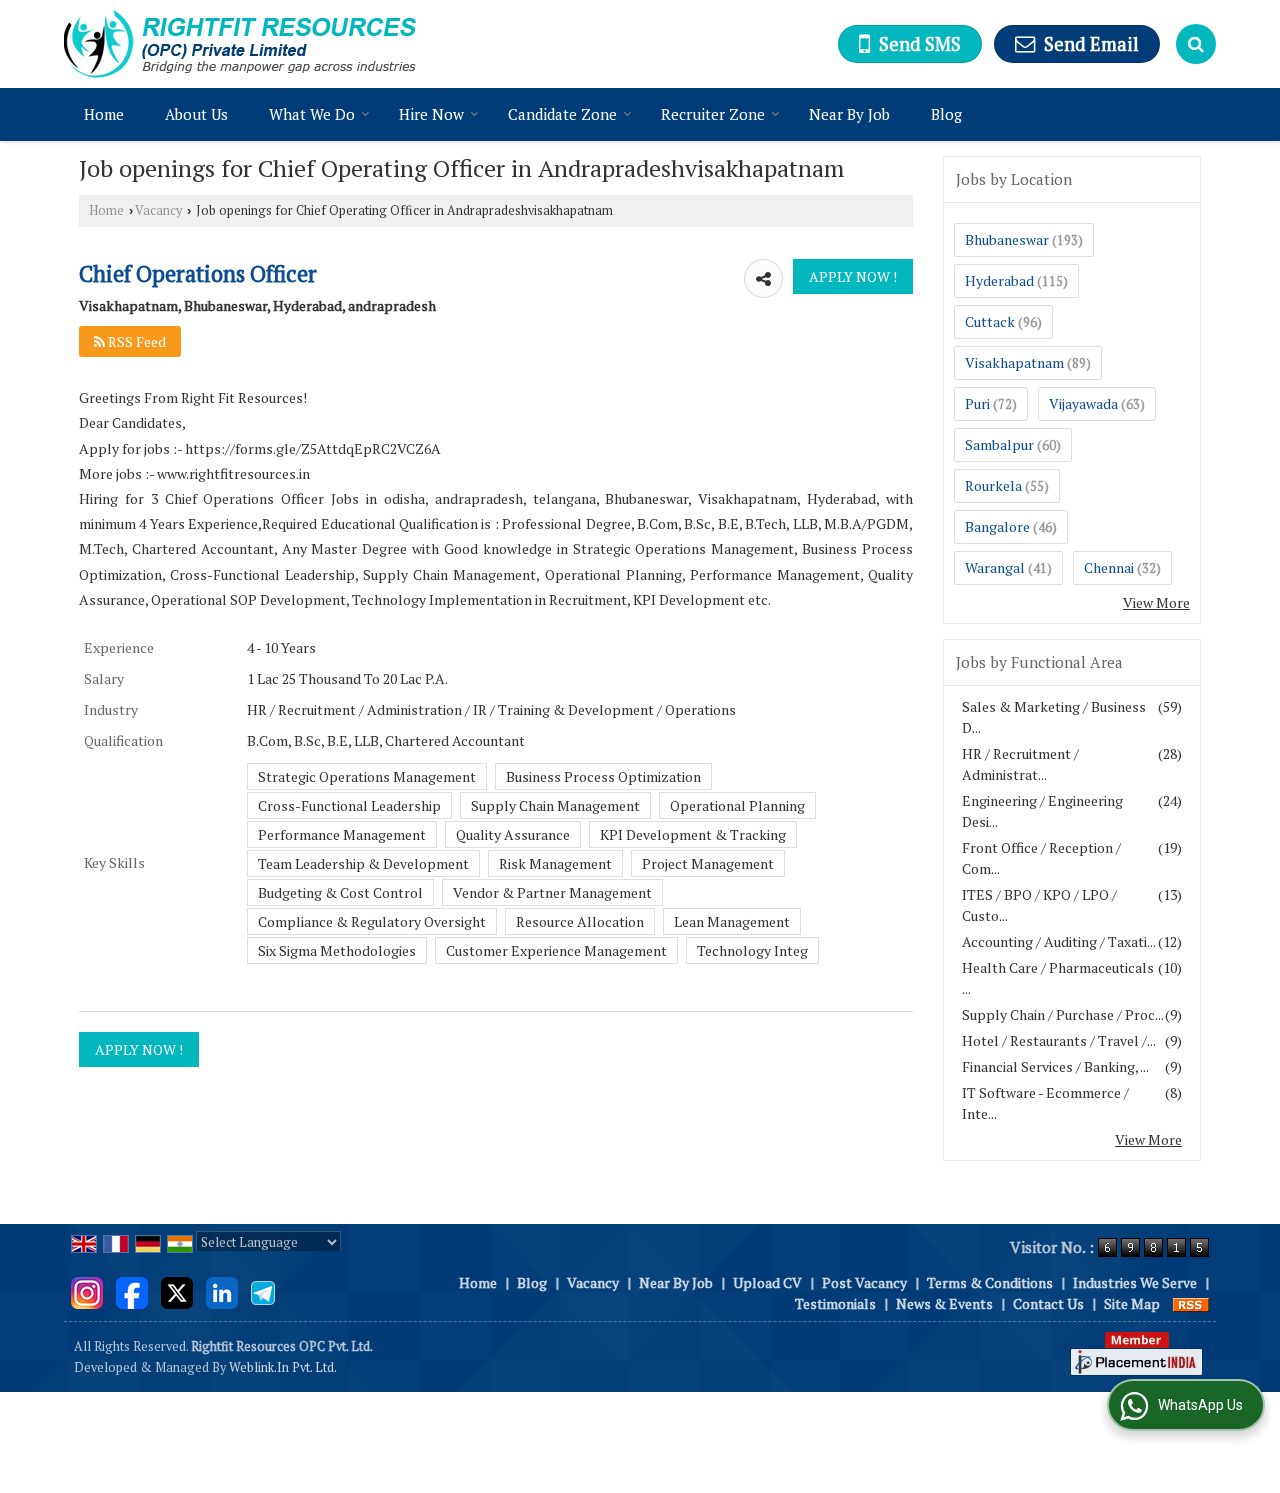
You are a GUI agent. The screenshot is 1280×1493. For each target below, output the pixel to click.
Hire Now (431, 114)
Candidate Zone (562, 114)
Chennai (1109, 567)
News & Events (944, 1303)
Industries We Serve (1135, 1282)
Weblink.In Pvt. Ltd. (283, 1367)
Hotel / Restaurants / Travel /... (1059, 1040)
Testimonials (835, 1303)
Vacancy (158, 210)
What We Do (312, 114)
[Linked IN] (222, 1290)
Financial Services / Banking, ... (1055, 1066)
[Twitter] (177, 1290)
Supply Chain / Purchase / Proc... (1063, 1014)
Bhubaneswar (1007, 239)
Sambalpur (999, 444)
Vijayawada (1083, 403)
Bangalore (997, 526)
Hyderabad (999, 280)
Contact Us (1048, 1303)
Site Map (1132, 1303)
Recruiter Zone (713, 114)
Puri (977, 403)
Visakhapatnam (1014, 362)
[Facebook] (132, 1290)
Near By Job (849, 114)
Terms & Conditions (990, 1282)
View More (1156, 602)
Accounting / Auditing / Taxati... (1059, 941)
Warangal (995, 567)
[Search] (1196, 44)
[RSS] (1191, 1303)
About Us (196, 114)
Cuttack (990, 321)
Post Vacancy (864, 1282)
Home (104, 114)
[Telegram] (263, 1290)
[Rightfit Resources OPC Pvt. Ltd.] (240, 44)
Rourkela (993, 485)
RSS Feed (135, 341)
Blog (946, 114)
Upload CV (767, 1282)
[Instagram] (87, 1290)
